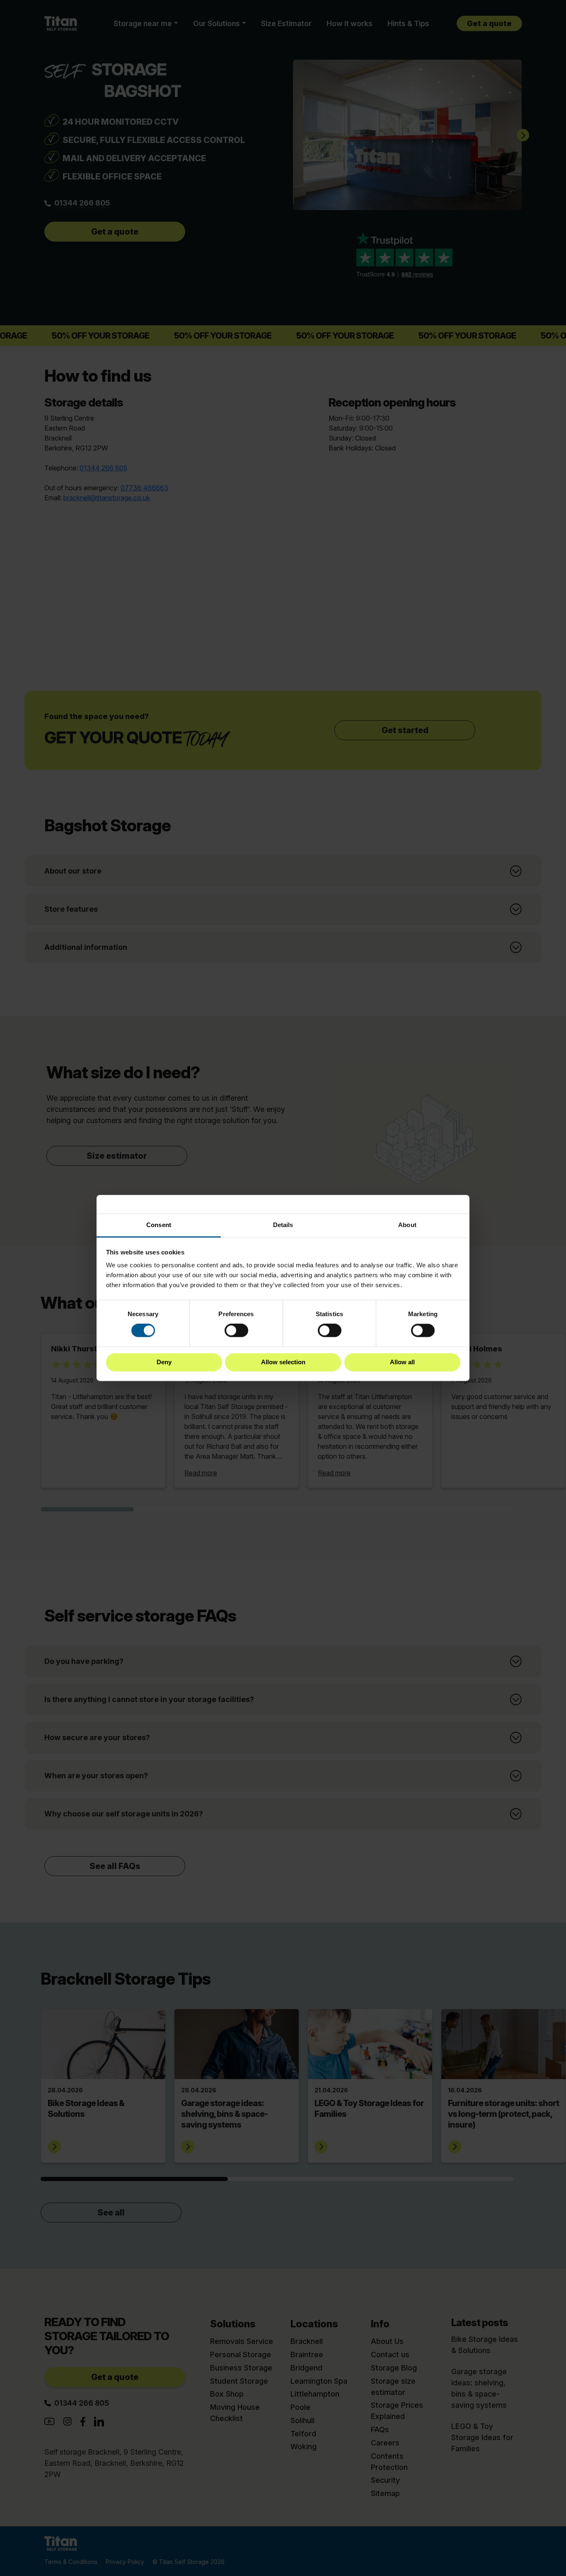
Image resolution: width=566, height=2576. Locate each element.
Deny (164, 1362)
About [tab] (407, 1225)
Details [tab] (283, 1225)
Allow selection (283, 1362)
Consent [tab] (159, 1225)
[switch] (236, 1331)
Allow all (402, 1362)
